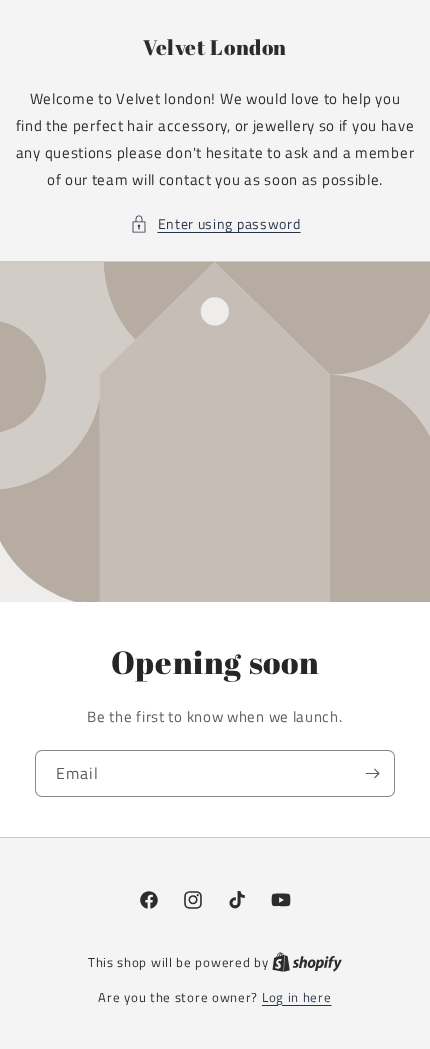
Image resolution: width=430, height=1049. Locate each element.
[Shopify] (307, 962)
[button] (215, 223)
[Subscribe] (372, 773)
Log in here (297, 997)
